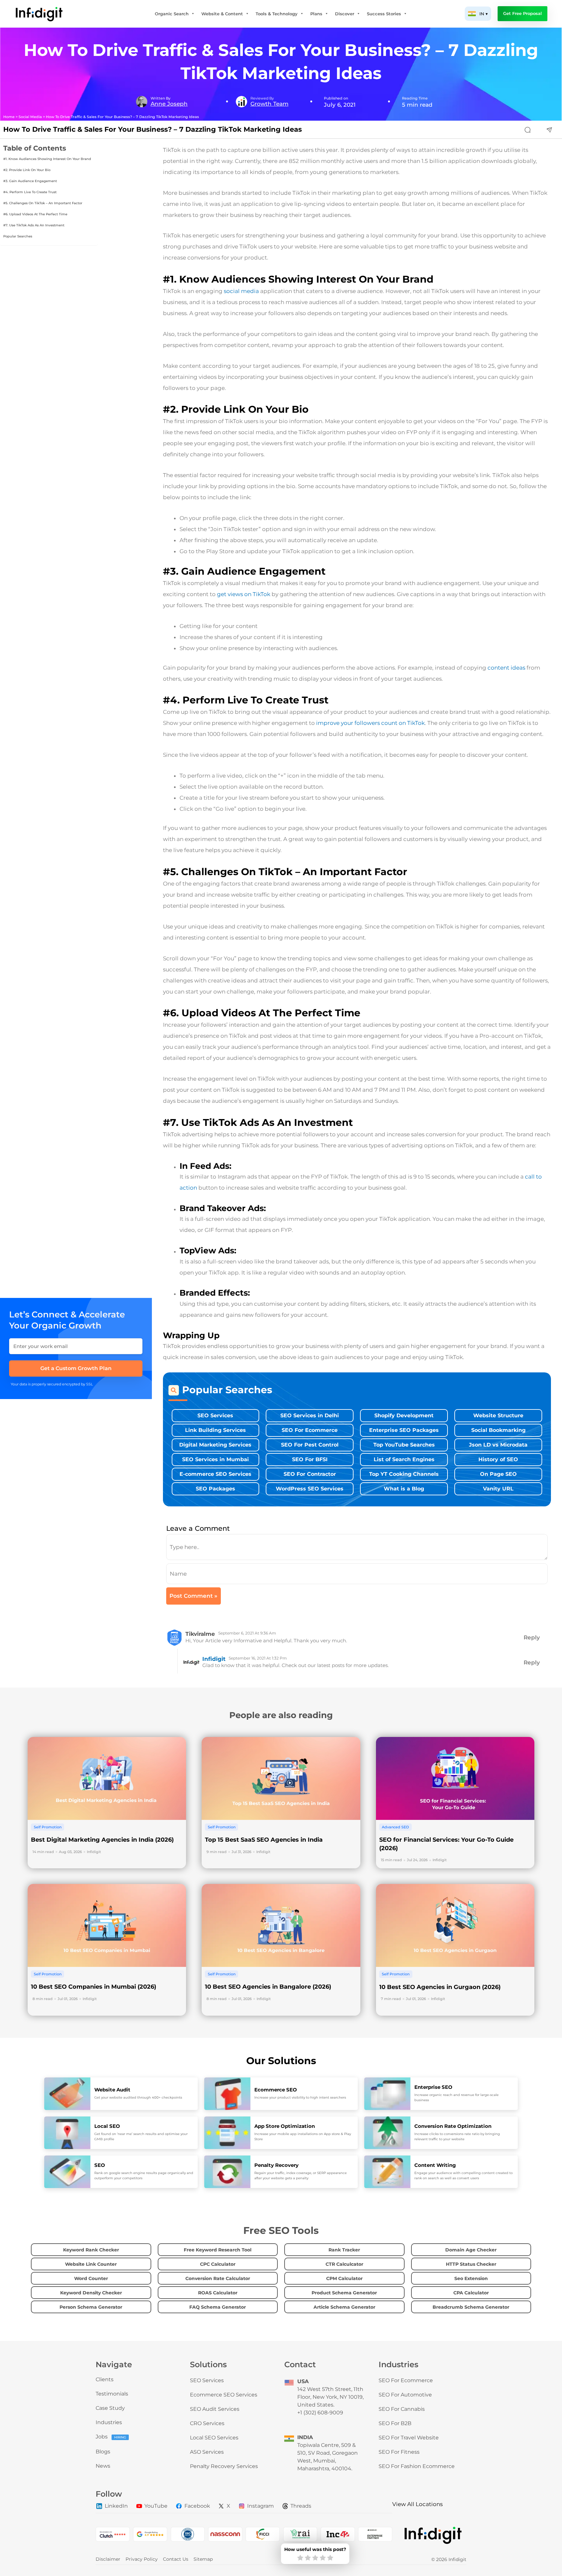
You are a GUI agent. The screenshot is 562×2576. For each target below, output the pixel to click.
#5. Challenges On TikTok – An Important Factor (43, 203)
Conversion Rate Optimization (453, 2126)
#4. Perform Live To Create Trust (30, 192)
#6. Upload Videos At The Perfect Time (35, 214)
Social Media (30, 117)
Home (9, 117)
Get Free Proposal (522, 13)
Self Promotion (48, 1827)
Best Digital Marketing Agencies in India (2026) (102, 1840)
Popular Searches (18, 236)
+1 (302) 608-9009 (320, 2413)
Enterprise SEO (433, 2087)
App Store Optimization (285, 2126)
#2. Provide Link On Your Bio (27, 170)
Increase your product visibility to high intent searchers (300, 2097)
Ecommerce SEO (276, 2090)
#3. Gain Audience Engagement (30, 181)
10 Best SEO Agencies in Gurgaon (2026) (440, 1987)
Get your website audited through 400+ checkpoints (138, 2097)
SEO (100, 2165)
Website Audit (112, 2090)
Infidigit (214, 1659)
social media (241, 291)
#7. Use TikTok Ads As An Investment (34, 225)
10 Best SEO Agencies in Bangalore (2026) (268, 1987)
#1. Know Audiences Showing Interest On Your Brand (47, 159)
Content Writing (435, 2165)
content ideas (506, 668)
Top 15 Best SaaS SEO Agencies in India (264, 1840)
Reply (532, 1637)
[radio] (300, 2558)
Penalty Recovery (276, 2165)
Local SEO (107, 2126)
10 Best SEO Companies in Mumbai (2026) (94, 1987)
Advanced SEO (395, 1827)
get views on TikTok (244, 594)
